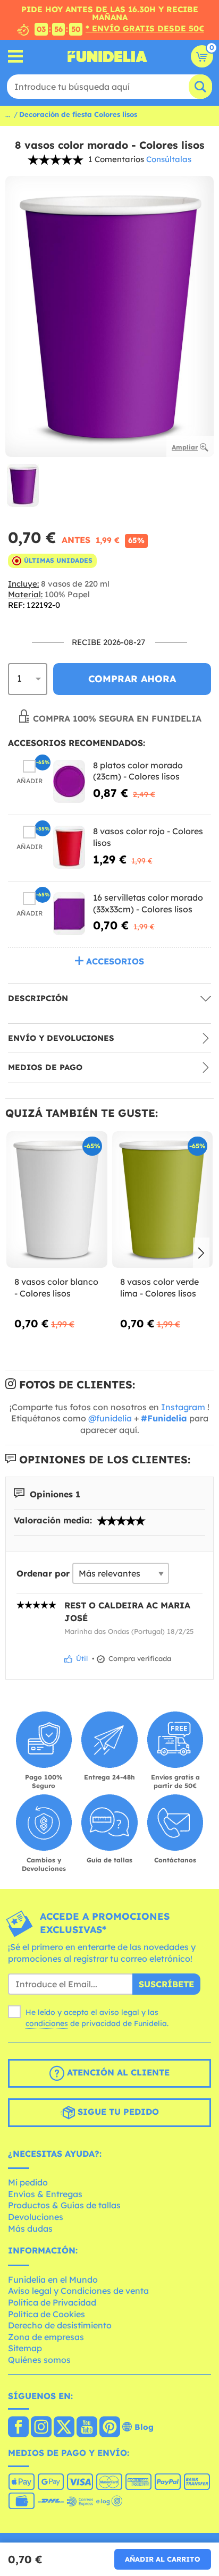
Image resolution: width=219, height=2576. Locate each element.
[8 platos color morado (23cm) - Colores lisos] (69, 781)
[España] (18, 2428)
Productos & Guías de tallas (64, 2205)
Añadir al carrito (163, 2559)
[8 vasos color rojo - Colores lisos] (69, 847)
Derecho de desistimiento (60, 2325)
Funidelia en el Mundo (53, 2280)
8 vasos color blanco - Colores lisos (56, 1287)
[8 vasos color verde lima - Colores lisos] (163, 1200)
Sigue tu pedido (117, 2112)
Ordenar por (43, 1573)
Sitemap (25, 2348)
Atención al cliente (117, 2072)
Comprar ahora (132, 679)
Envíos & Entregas (45, 2194)
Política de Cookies (47, 2314)
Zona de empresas (46, 2337)
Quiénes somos (39, 2360)
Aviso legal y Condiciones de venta (78, 2291)
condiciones (47, 2023)
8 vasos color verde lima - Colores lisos (159, 1287)
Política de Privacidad (52, 2302)
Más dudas (30, 2228)
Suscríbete (166, 1984)
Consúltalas (169, 159)
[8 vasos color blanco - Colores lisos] (57, 1200)
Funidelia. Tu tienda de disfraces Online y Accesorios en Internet (107, 56)
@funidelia (110, 1418)
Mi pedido (28, 2182)
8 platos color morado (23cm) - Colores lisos (138, 771)
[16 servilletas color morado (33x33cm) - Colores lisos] (69, 914)
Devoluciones (36, 2217)
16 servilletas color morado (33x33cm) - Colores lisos (148, 903)
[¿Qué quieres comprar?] (16, 57)
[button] (201, 1253)
